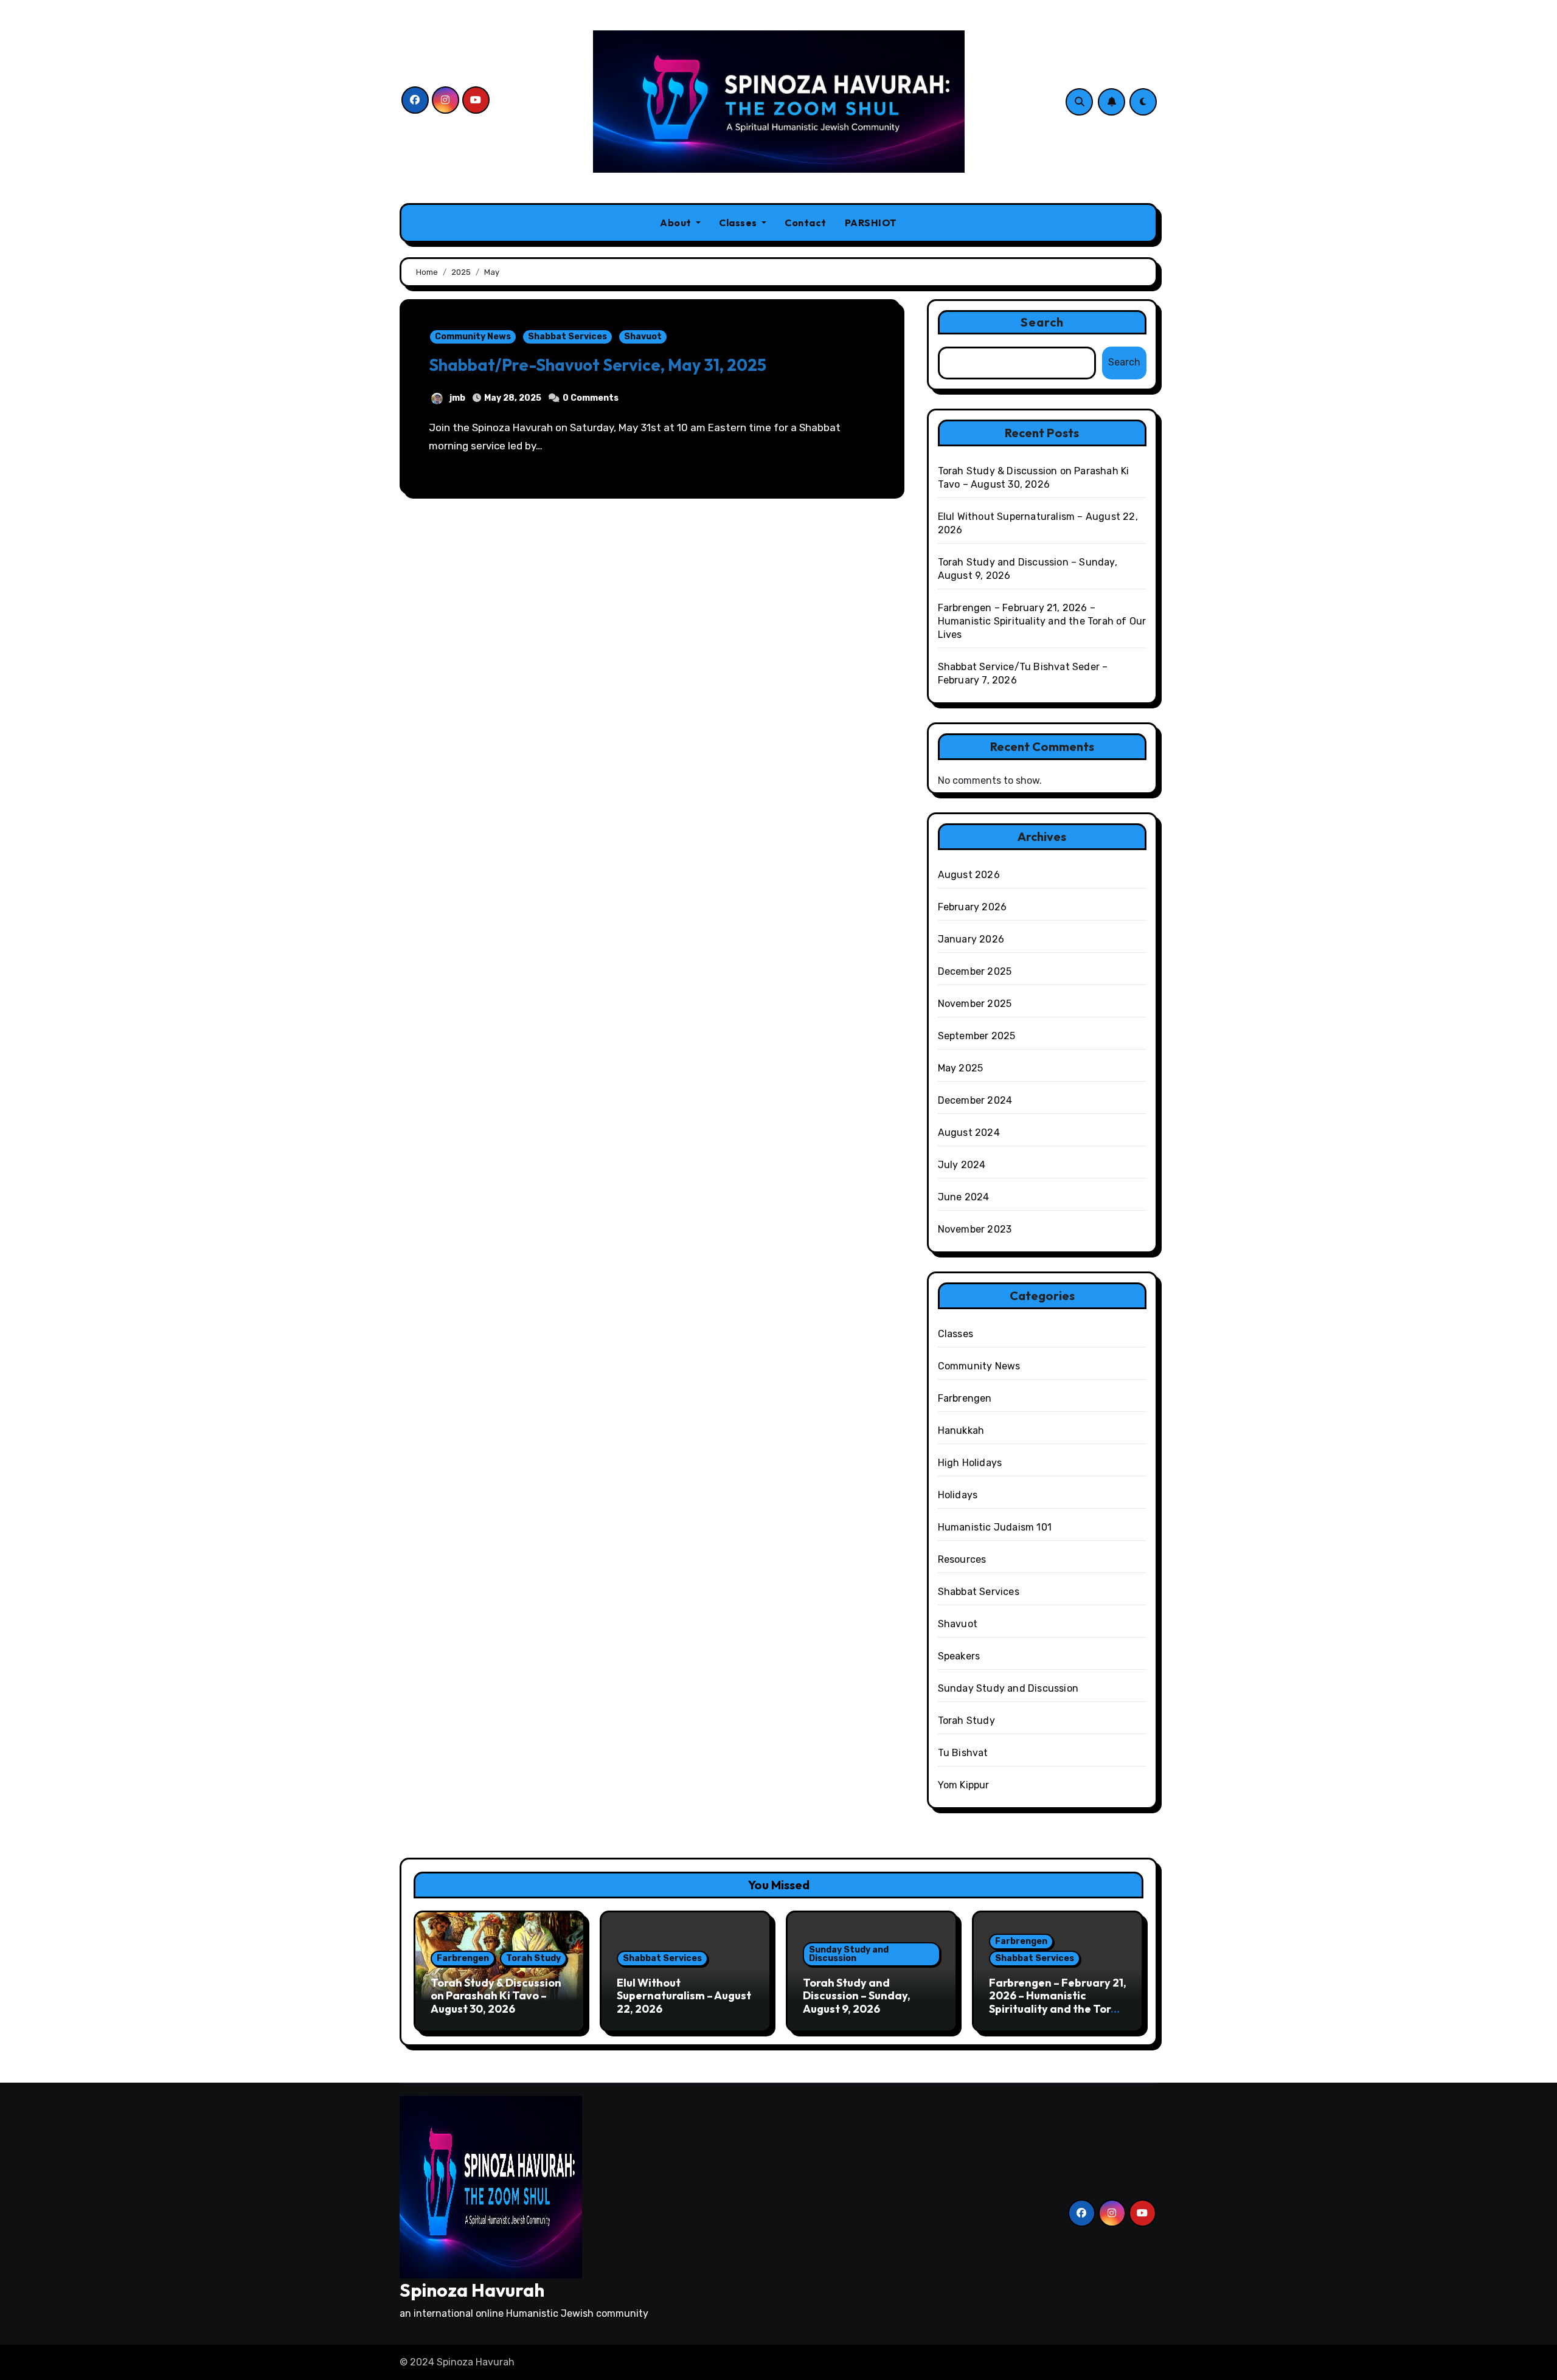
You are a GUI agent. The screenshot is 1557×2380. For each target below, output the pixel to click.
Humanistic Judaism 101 (995, 1527)
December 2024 (975, 1100)
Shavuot (643, 337)
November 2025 (975, 1004)
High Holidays (970, 1463)
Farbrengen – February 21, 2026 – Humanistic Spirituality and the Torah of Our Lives (1042, 621)
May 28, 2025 (513, 398)
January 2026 (971, 939)
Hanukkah (961, 1430)
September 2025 (977, 1036)
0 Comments (591, 398)
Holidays (958, 1495)
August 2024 (969, 1133)
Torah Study (966, 1721)
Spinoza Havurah (472, 2290)
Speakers (959, 1656)
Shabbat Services (567, 337)
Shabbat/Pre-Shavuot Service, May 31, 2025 (598, 365)
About (677, 223)
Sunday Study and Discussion (1008, 1688)
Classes (739, 223)
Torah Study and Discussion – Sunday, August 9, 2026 (857, 1996)
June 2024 (964, 1197)
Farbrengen (965, 1398)
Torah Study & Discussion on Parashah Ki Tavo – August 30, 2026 (496, 1996)
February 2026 (973, 907)
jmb (457, 398)
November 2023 (975, 1229)
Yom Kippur (964, 1785)
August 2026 (969, 875)
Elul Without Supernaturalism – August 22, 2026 (684, 1996)
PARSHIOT (871, 223)
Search (1042, 322)
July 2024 (962, 1165)
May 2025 (961, 1068)
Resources (962, 1559)
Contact (806, 223)
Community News (473, 337)
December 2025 (975, 971)
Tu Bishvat (963, 1753)
